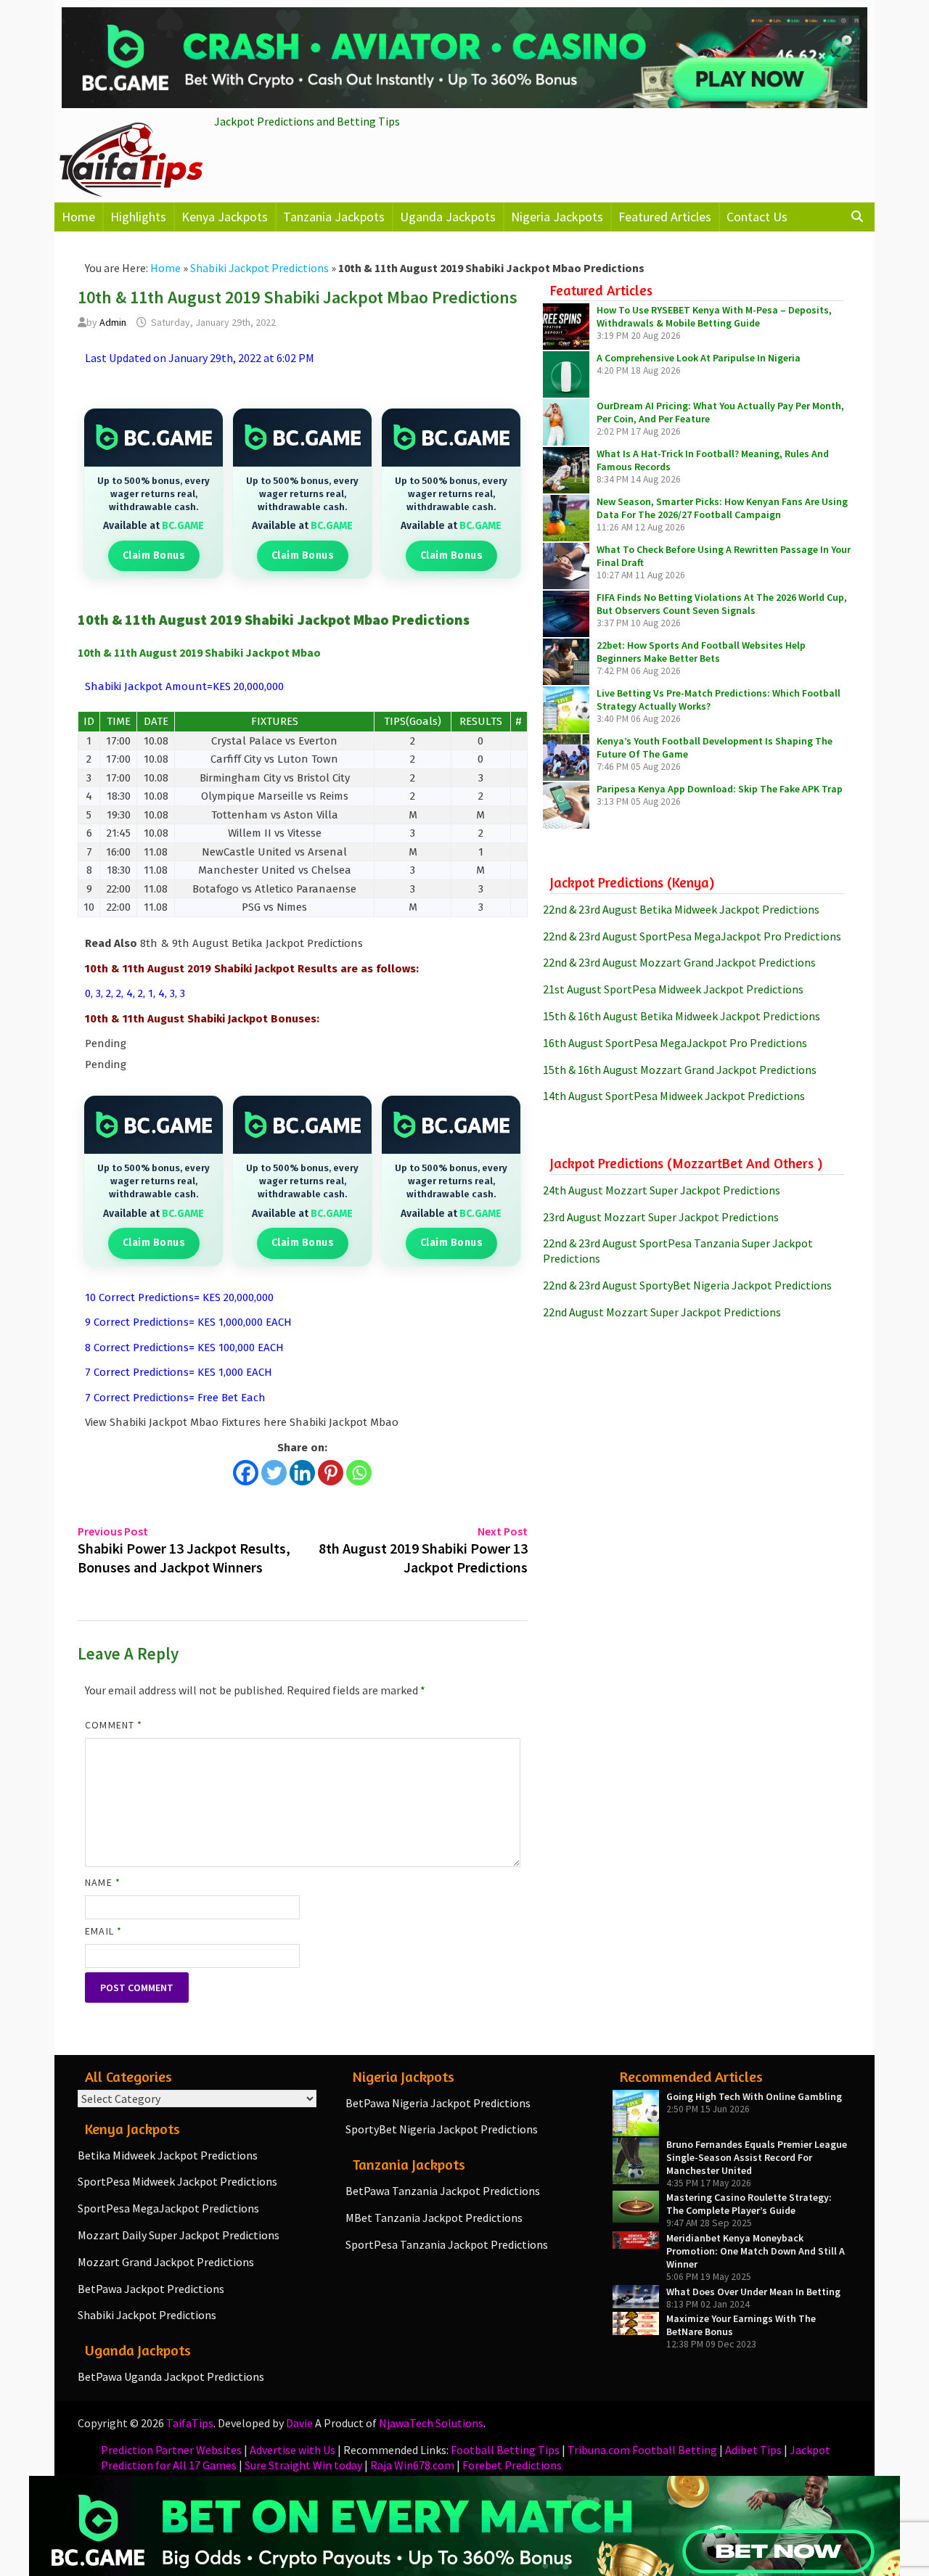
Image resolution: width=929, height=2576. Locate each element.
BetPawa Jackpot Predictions (151, 2289)
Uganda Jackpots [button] (448, 217)
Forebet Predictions (512, 2465)
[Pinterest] (331, 1473)
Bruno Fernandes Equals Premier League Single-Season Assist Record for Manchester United (757, 2157)
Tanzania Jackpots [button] (334, 217)
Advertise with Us (292, 2450)
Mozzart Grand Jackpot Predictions (166, 2262)
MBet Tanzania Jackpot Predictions (434, 2218)
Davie (299, 2423)
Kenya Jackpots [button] (225, 217)
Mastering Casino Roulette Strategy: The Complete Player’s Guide (749, 2204)
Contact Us (757, 217)
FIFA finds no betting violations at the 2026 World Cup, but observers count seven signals (722, 604)
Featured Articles (665, 217)
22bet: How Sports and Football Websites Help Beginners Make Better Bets (701, 652)
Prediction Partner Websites (171, 2450)
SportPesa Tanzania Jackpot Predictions (447, 2244)
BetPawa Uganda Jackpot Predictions (171, 2376)
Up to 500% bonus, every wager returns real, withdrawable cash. (154, 494)
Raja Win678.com (412, 2465)
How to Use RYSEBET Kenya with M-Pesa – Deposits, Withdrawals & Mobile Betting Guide (714, 316)
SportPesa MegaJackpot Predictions (168, 2208)
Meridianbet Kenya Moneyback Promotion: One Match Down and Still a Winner (756, 2251)
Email (103, 1931)
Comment (114, 1725)
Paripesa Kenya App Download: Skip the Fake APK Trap (720, 789)
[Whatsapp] (359, 1473)
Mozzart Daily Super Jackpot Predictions (179, 2235)
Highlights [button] (138, 217)
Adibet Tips (753, 2450)
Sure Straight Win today (303, 2465)
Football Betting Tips (505, 2450)
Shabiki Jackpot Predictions (259, 268)
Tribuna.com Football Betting (642, 2450)
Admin (113, 322)
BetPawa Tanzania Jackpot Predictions (443, 2191)
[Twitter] (274, 1473)
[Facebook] (246, 1473)
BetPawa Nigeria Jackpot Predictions (438, 2103)
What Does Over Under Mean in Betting (753, 2292)
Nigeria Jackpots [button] (557, 217)
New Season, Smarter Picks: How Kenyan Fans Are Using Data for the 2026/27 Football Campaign (722, 508)
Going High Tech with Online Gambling (754, 2096)
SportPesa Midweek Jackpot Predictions (177, 2181)
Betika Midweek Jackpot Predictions (168, 2155)
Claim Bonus (154, 555)
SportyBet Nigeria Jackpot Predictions (442, 2129)
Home (78, 217)
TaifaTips (190, 2423)
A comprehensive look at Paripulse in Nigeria (699, 358)
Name (102, 1882)
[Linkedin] (302, 1473)
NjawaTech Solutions (431, 2423)
